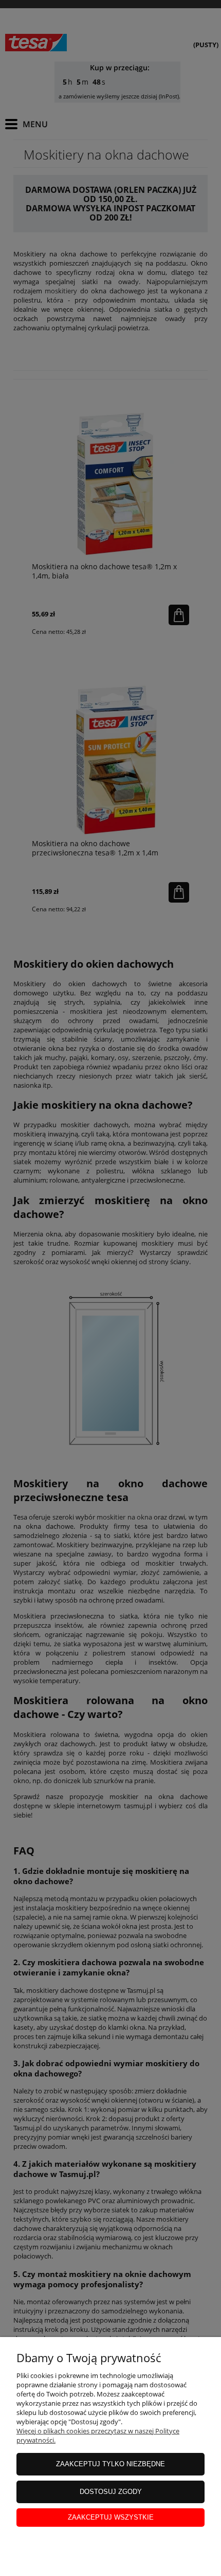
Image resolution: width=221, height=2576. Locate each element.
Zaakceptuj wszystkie (111, 2517)
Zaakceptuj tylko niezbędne (110, 2464)
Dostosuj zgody (111, 2492)
